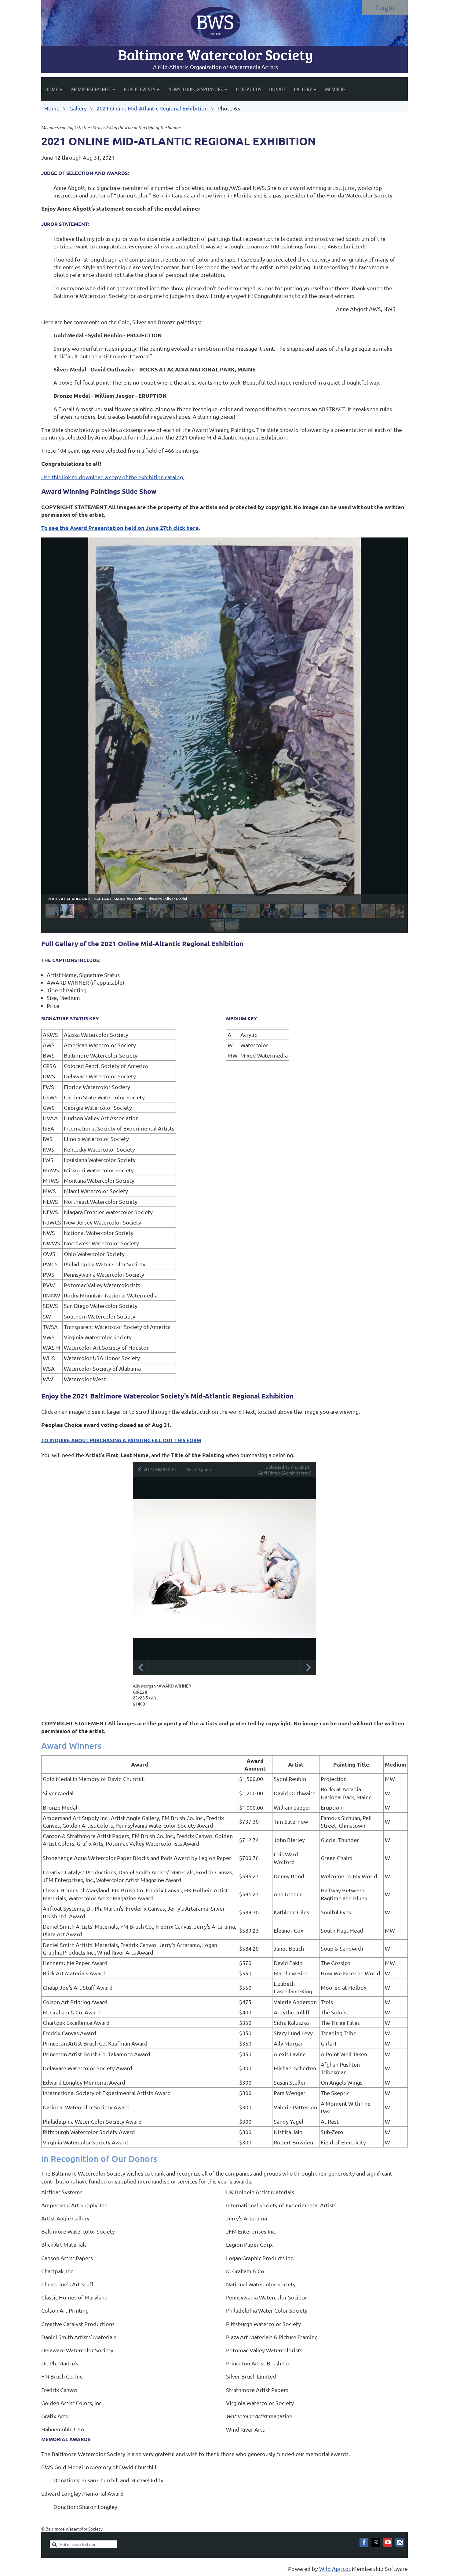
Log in (385, 8)
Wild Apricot (335, 2569)
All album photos (160, 1469)
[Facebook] (364, 2542)
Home (52, 108)
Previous (141, 1668)
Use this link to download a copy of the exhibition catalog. (113, 477)
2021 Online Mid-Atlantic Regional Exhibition (152, 108)
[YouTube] (388, 2542)
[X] (376, 2542)
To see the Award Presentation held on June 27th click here (120, 528)
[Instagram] (400, 2542)
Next (308, 1668)
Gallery (78, 108)
